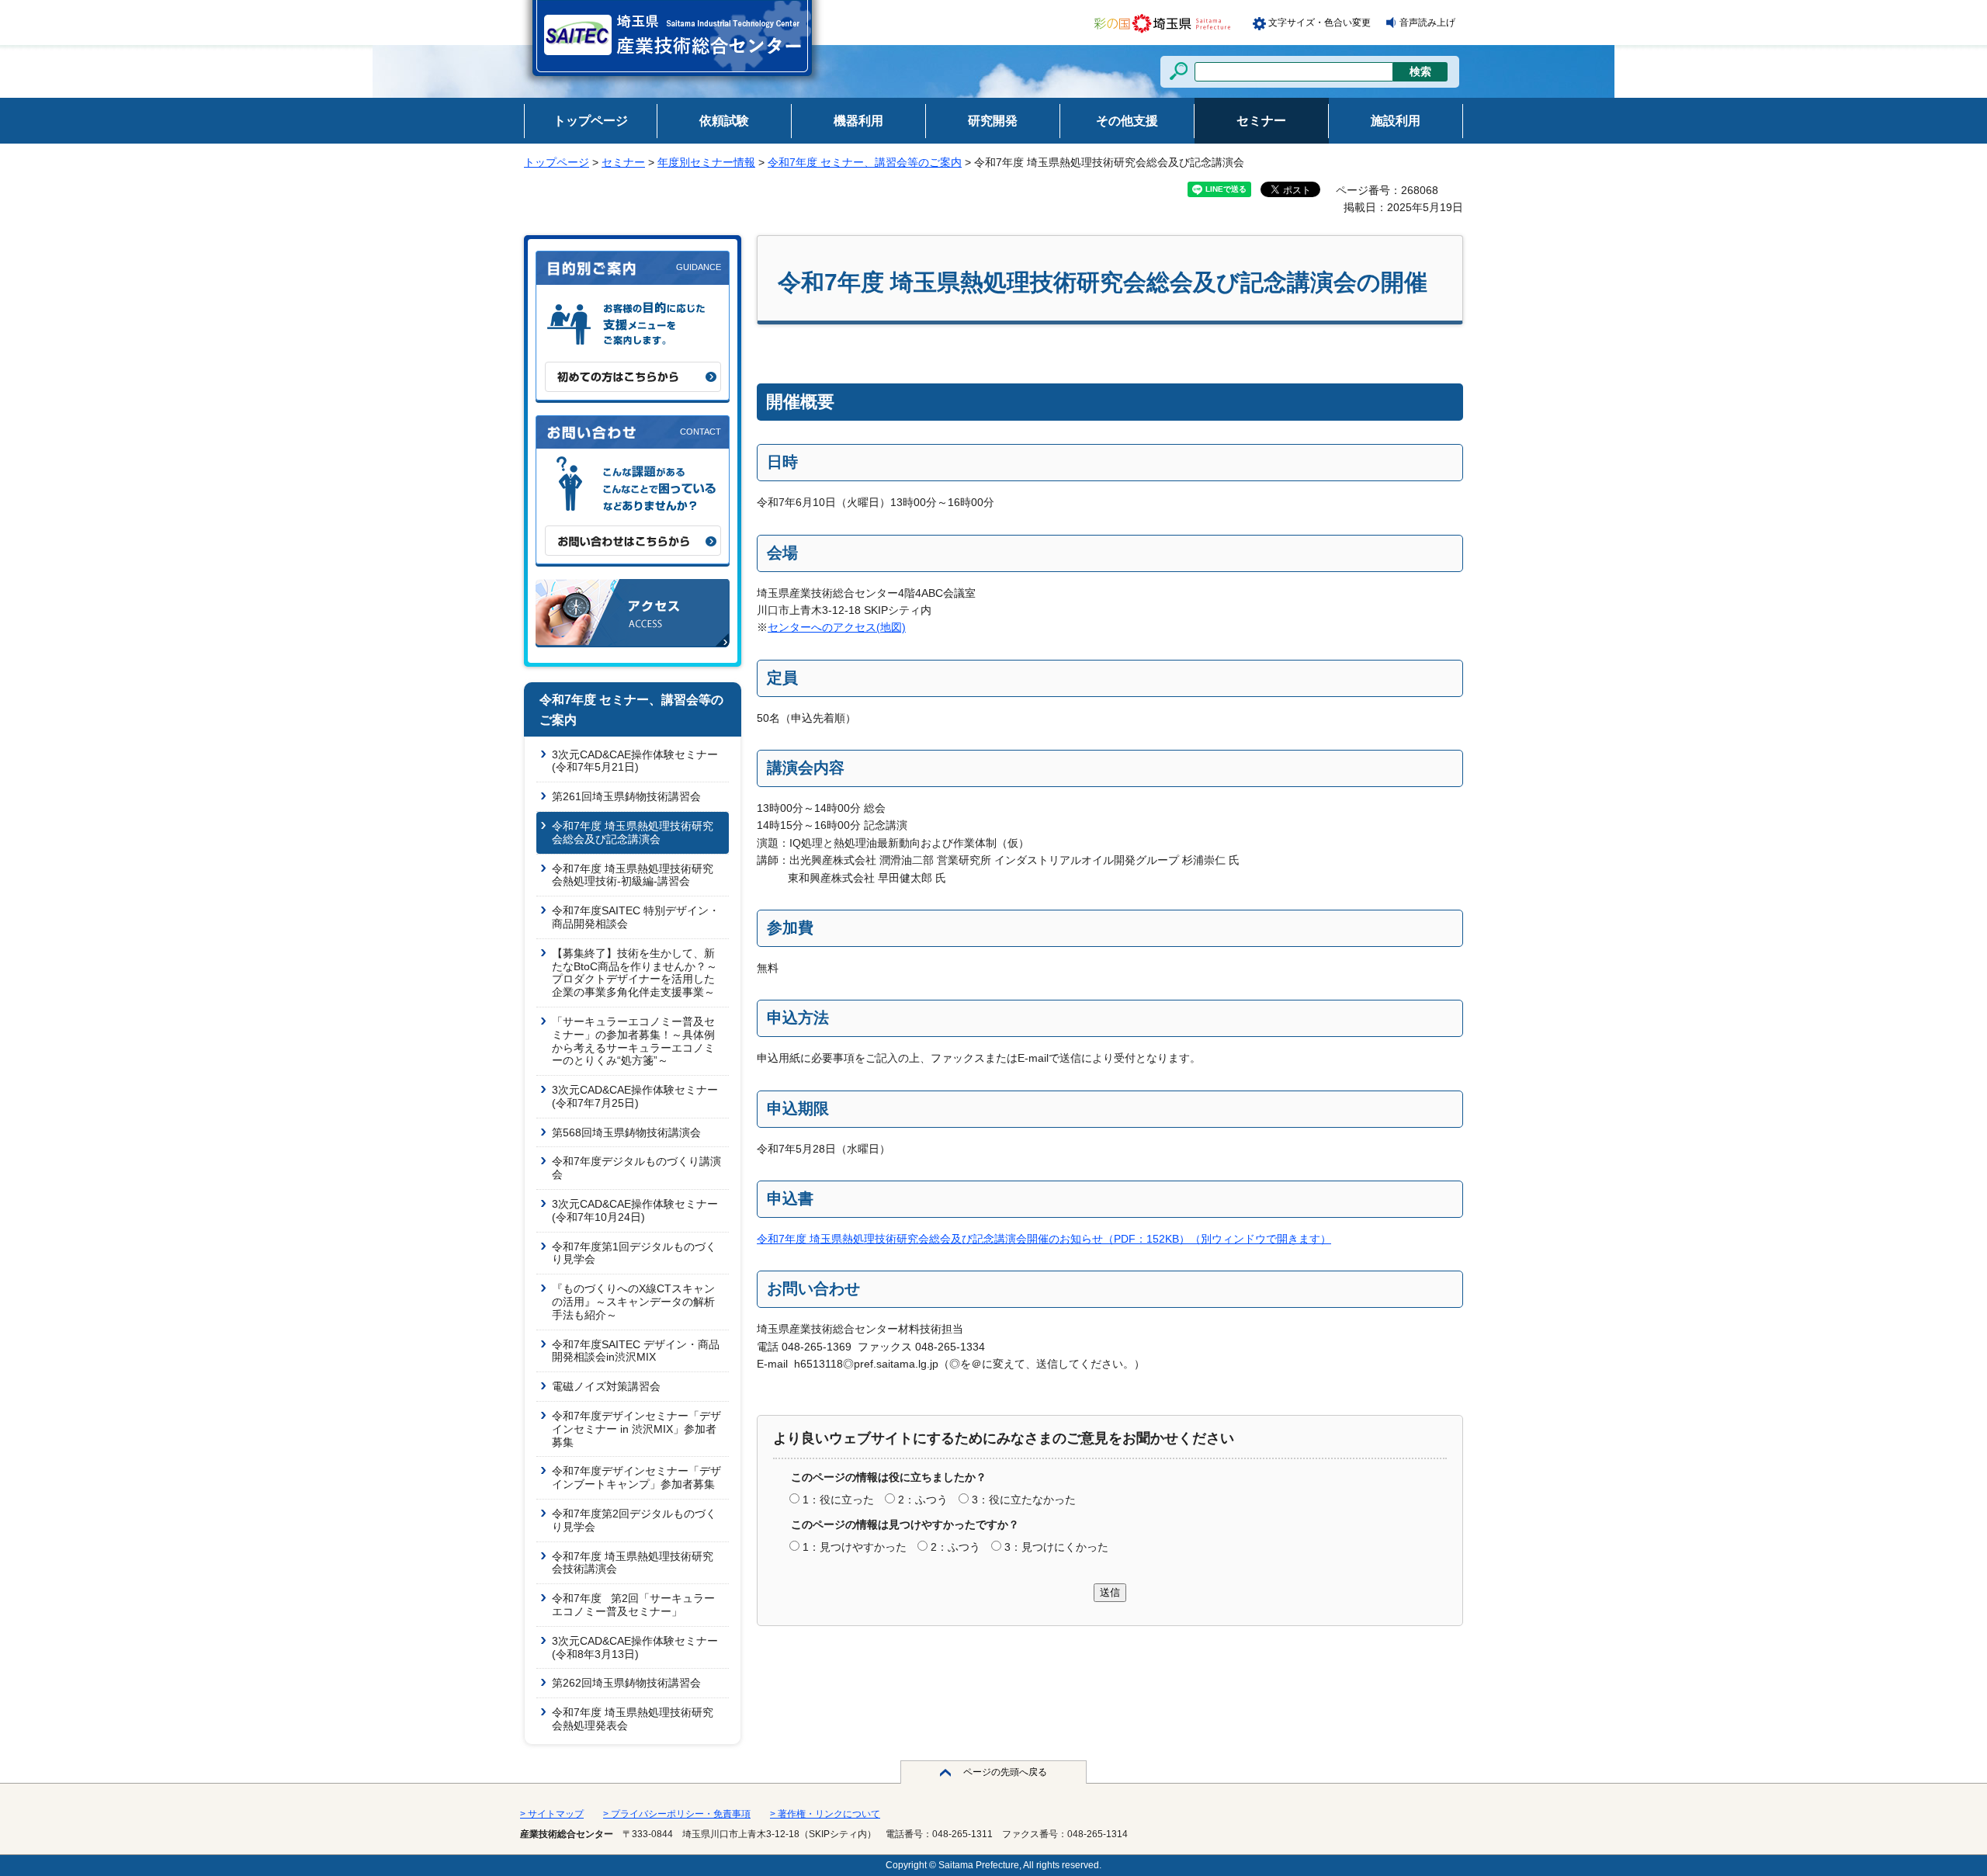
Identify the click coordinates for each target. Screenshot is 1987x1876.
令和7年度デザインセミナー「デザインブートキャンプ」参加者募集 (636, 1477)
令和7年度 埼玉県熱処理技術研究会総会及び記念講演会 (633, 832)
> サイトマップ (552, 1814)
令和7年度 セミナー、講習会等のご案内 (865, 162)
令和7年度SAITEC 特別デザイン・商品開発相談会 (636, 917)
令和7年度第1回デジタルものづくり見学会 (634, 1253)
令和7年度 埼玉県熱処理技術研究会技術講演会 (633, 1563)
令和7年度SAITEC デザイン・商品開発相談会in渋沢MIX (636, 1351)
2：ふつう (923, 1500)
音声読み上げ (1427, 23)
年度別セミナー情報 (706, 162)
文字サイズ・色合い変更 (1319, 23)
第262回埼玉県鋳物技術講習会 (626, 1683)
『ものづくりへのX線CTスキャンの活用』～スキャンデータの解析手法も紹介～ (633, 1302)
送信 (1110, 1592)
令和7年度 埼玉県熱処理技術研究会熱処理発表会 (633, 1719)
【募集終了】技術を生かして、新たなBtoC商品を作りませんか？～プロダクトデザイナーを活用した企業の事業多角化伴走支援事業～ (635, 973)
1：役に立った (838, 1500)
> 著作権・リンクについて (825, 1814)
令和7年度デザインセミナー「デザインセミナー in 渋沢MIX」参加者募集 (636, 1429)
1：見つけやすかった (855, 1547)
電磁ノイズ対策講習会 (606, 1386)
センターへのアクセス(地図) (837, 627)
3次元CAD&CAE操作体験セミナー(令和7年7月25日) (635, 1096)
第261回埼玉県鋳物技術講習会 (626, 796)
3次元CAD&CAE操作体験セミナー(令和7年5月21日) (635, 761)
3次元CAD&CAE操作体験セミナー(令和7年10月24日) (635, 1210)
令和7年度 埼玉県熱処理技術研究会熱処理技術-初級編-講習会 (633, 875)
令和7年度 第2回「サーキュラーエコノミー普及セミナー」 (633, 1605)
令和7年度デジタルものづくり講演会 (636, 1168)
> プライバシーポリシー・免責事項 (677, 1814)
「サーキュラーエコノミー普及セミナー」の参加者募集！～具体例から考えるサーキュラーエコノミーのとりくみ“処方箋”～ (633, 1041)
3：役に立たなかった (1024, 1500)
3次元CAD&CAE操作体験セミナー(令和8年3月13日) (635, 1647)
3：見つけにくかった (1056, 1547)
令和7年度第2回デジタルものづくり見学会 (634, 1520)
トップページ (557, 162)
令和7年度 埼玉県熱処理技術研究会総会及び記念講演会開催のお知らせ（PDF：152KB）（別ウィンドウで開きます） (1044, 1239)
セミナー (623, 162)
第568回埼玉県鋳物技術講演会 (626, 1132)
